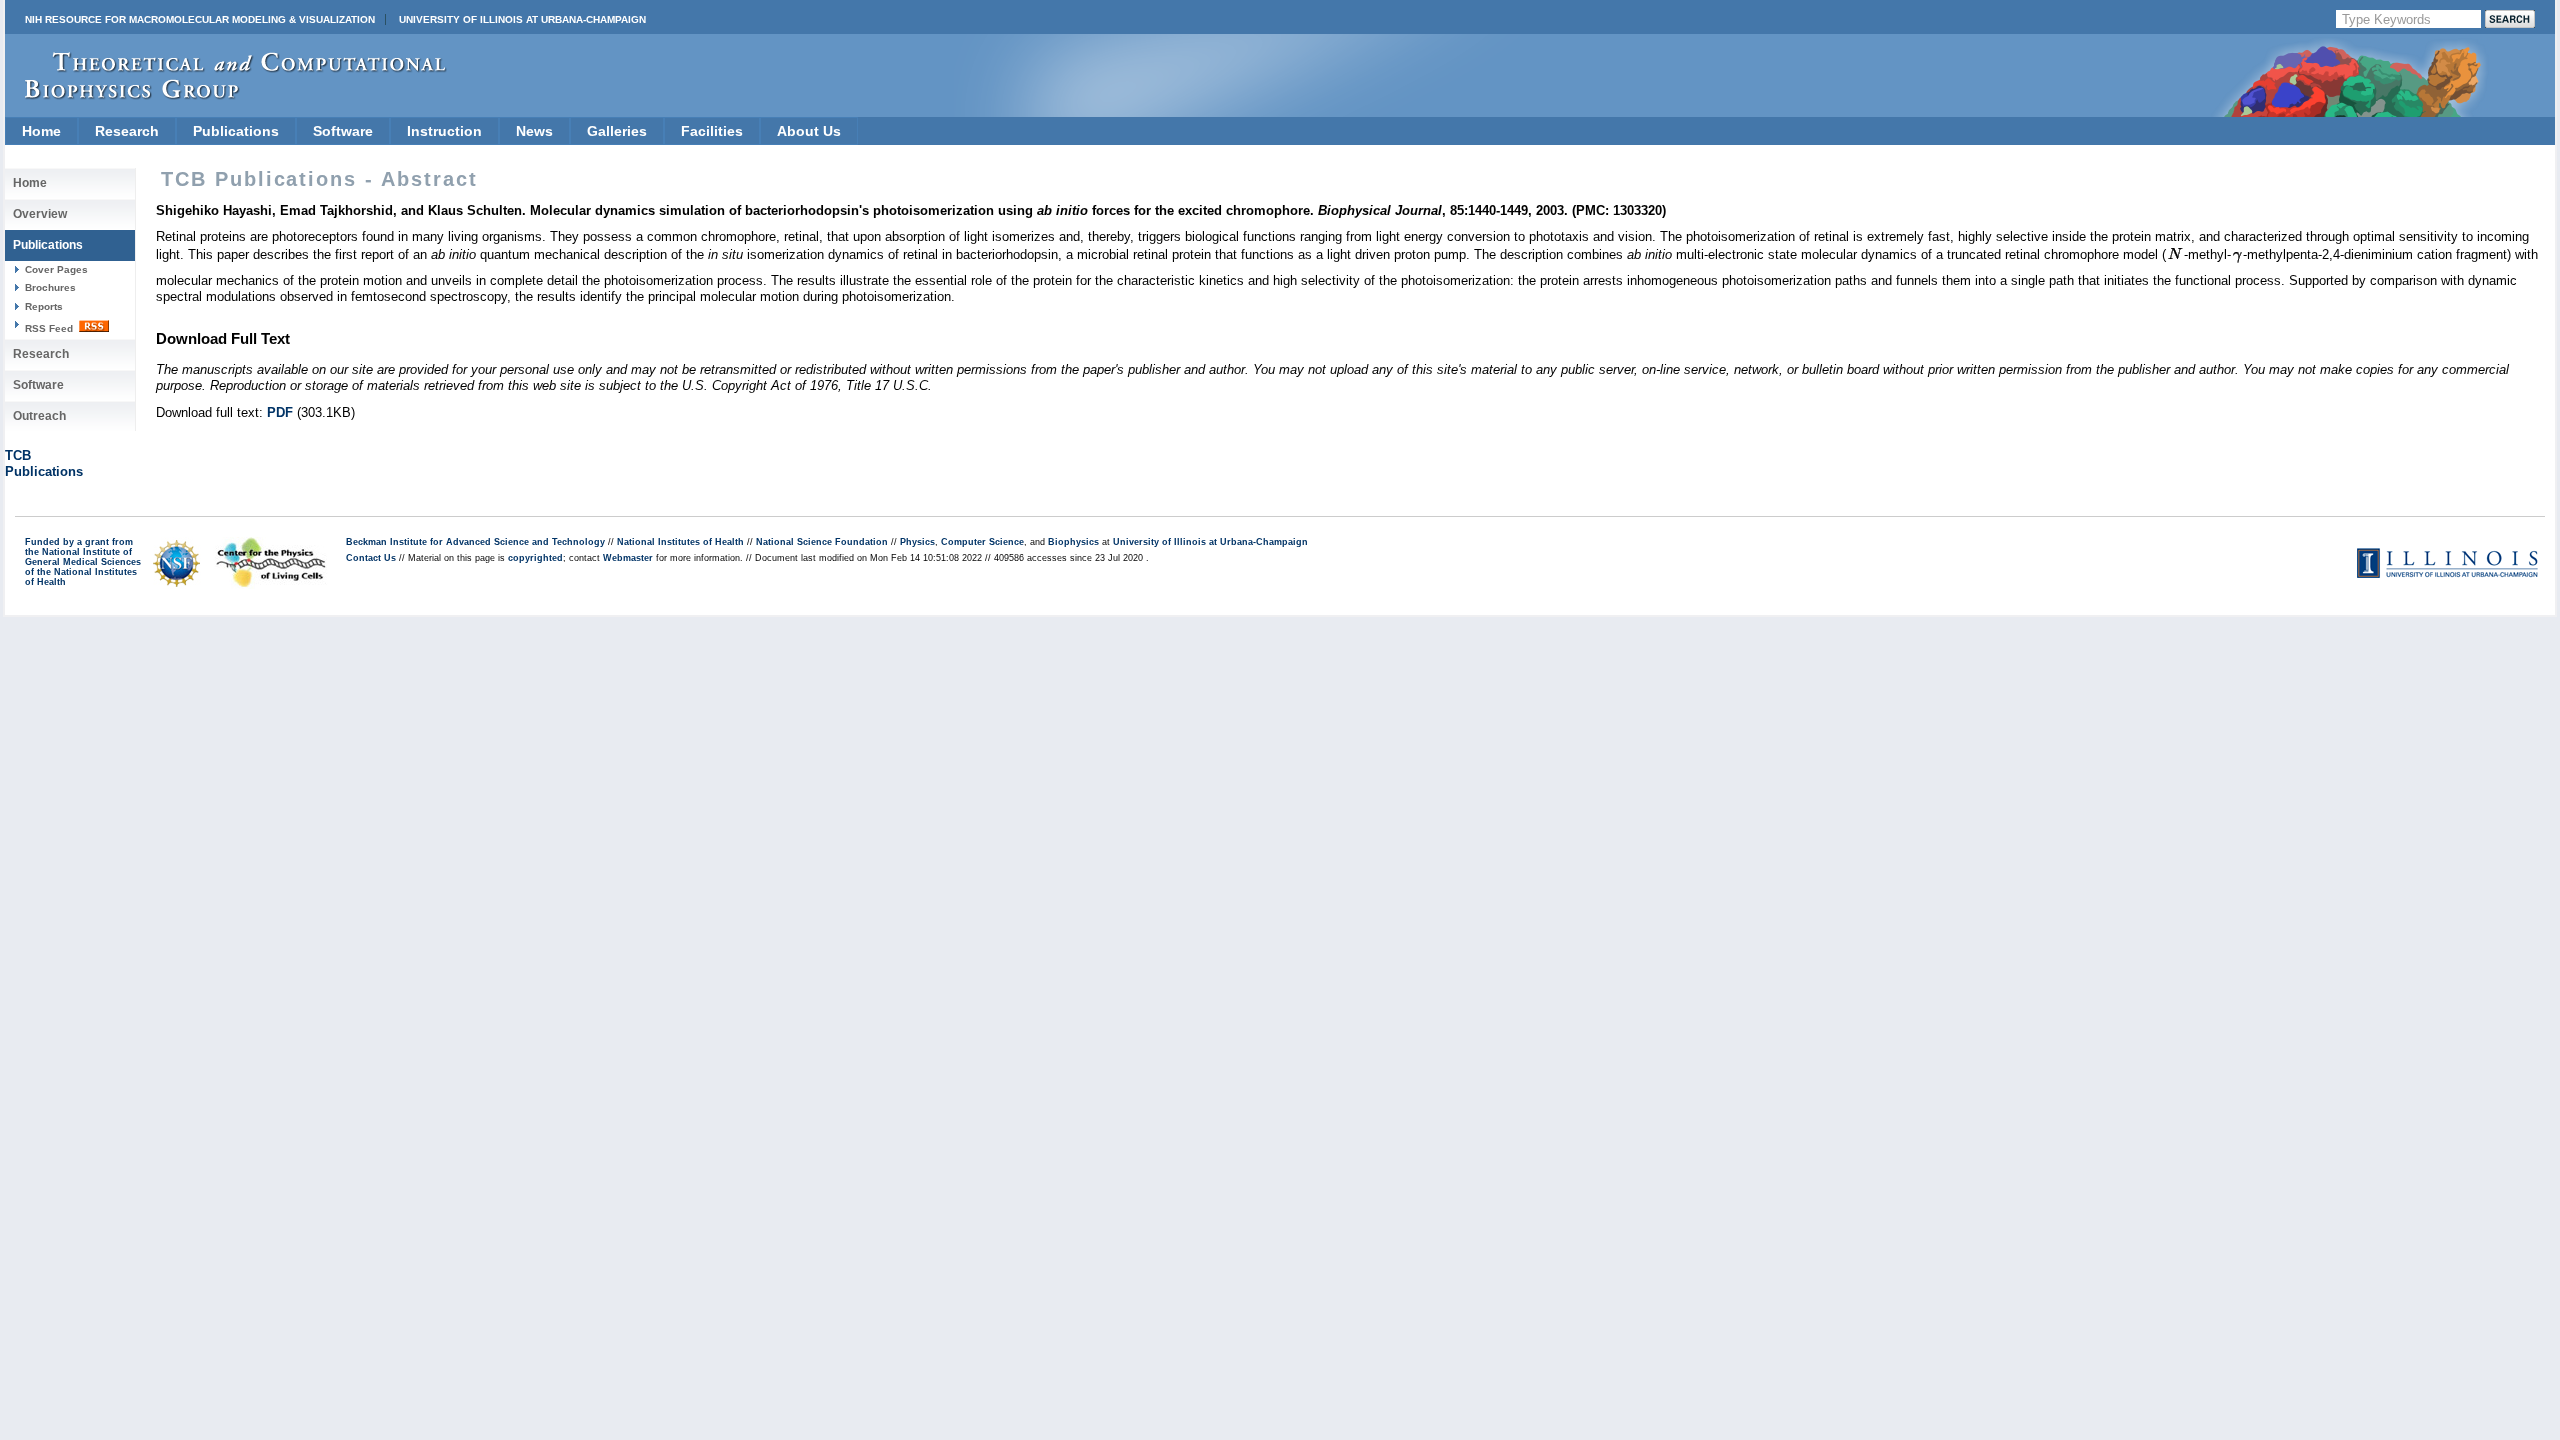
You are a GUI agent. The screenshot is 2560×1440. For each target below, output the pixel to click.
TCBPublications (44, 463)
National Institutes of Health (680, 542)
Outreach (39, 416)
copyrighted (535, 558)
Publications (236, 131)
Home (41, 131)
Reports (44, 306)
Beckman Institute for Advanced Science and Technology (475, 542)
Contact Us (371, 558)
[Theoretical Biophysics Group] (226, 94)
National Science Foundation (822, 542)
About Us (809, 131)
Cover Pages (56, 269)
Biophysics (1073, 542)
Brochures (50, 287)
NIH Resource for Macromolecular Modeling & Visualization (200, 19)
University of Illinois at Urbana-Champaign (522, 19)
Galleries (617, 131)
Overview (40, 214)
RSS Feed (50, 328)
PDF (280, 412)
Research (127, 131)
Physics (917, 542)
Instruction (444, 131)
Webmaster (628, 558)
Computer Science (982, 542)
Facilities (712, 131)
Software (343, 131)
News (534, 131)
